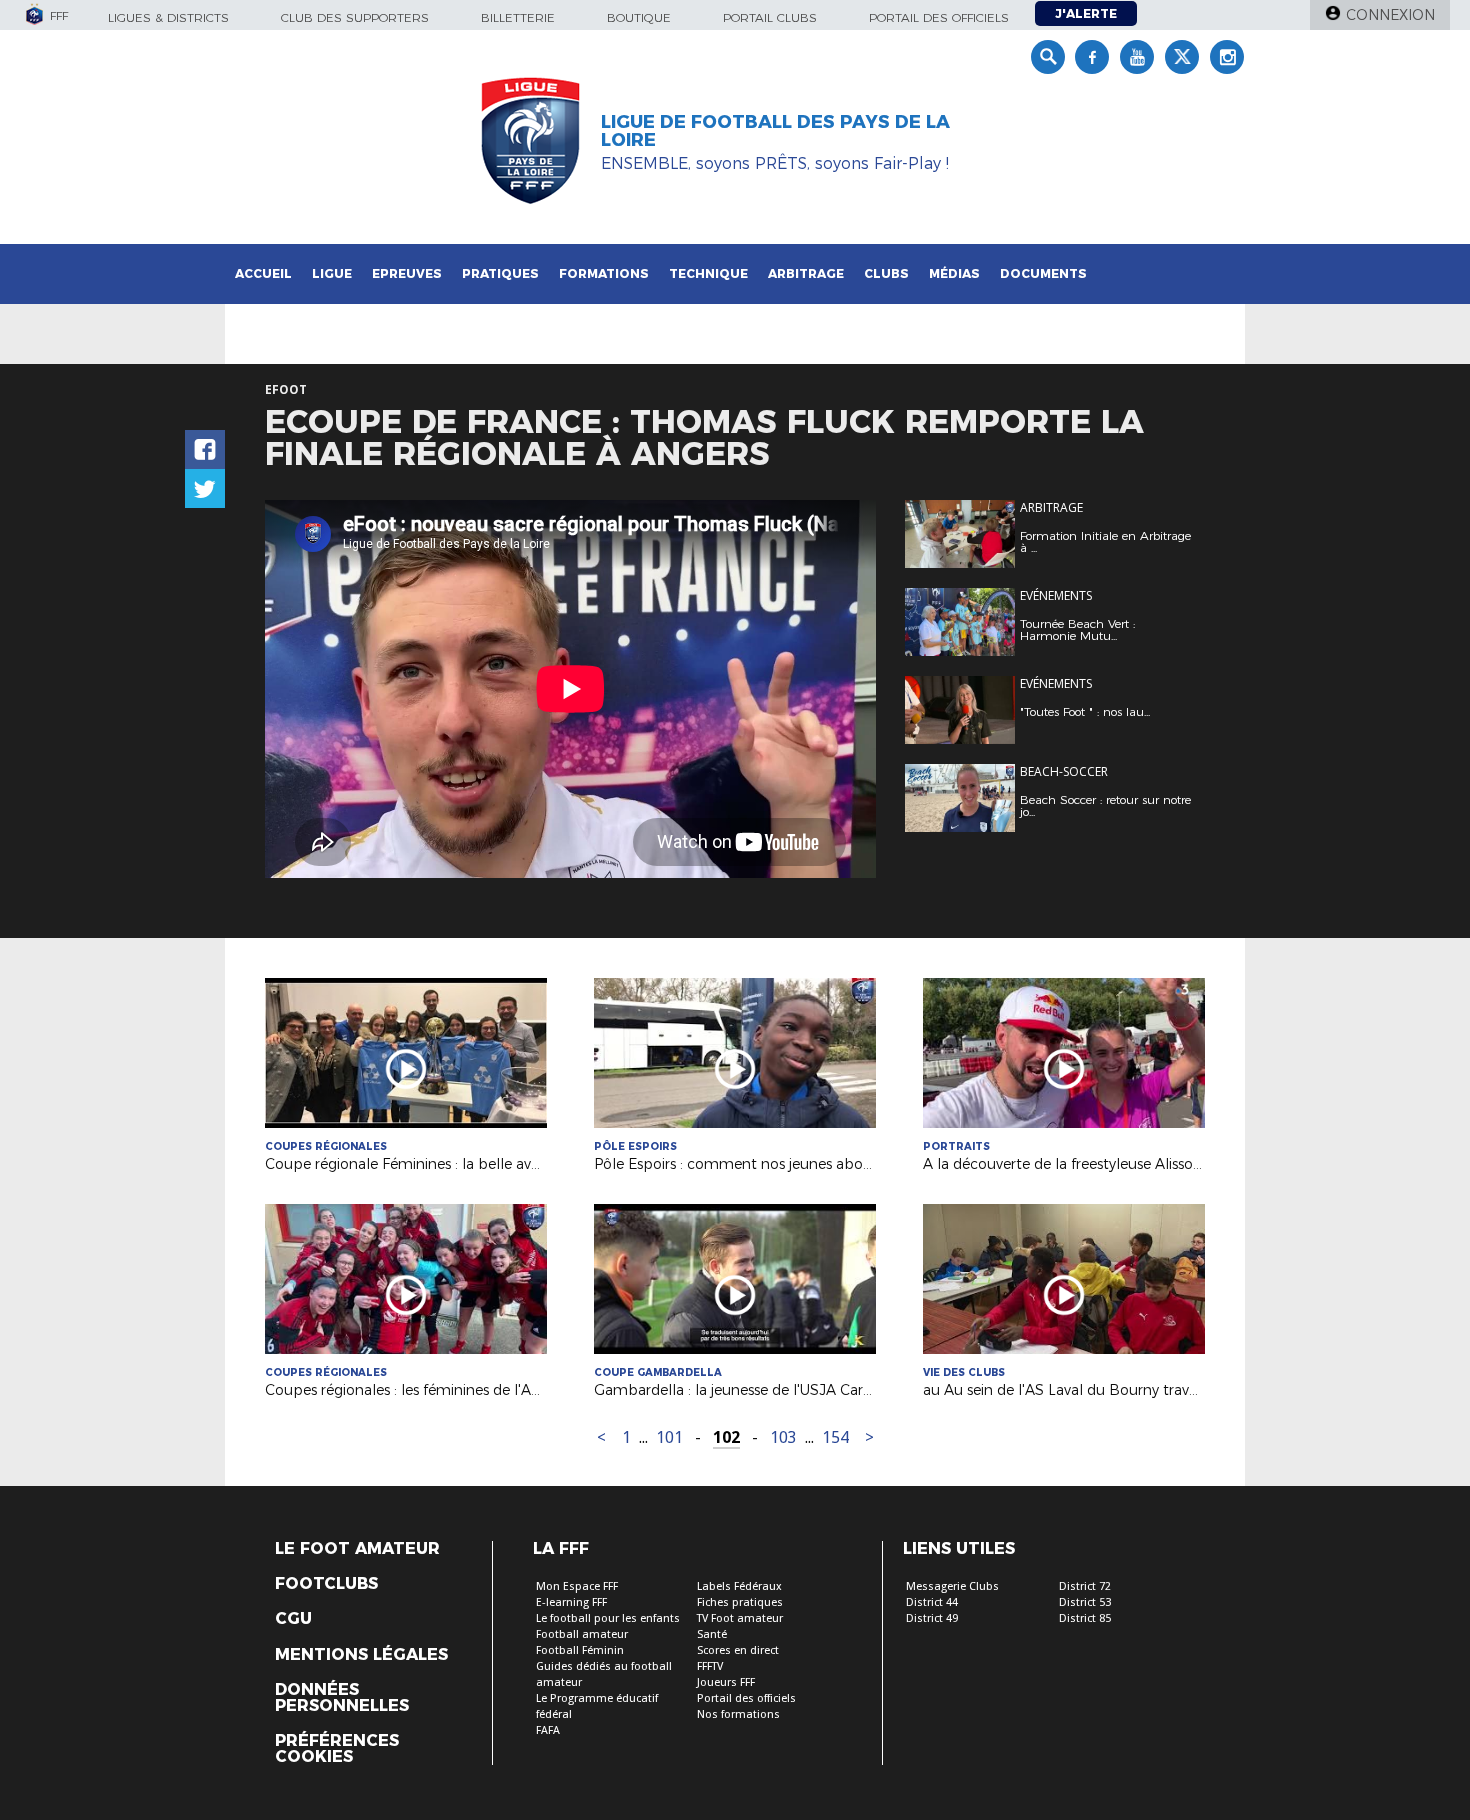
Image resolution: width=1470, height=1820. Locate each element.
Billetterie (518, 17)
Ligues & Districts (168, 17)
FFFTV (710, 1666)
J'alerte (1086, 13)
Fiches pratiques (740, 1602)
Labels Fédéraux (739, 1586)
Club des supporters (355, 17)
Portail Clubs (770, 17)
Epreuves (407, 273)
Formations (604, 273)
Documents (1043, 273)
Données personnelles (342, 1698)
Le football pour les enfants (608, 1618)
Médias (954, 273)
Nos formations (738, 1714)
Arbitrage (806, 273)
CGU (293, 1619)
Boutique (639, 17)
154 (835, 1437)
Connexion (1390, 15)
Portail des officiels (939, 17)
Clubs (886, 273)
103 (783, 1437)
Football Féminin (580, 1650)
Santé (712, 1634)
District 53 (1085, 1602)
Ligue (332, 273)
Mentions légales (361, 1655)
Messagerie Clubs (952, 1586)
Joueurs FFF (726, 1682)
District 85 (1085, 1618)
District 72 (1085, 1586)
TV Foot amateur (740, 1618)
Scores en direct (738, 1650)
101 (669, 1437)
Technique (708, 273)
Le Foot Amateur (357, 1549)
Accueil (263, 273)
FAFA (548, 1730)
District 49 (932, 1618)
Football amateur (582, 1634)
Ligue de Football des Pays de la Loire (775, 131)
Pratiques (500, 273)
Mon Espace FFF (577, 1586)
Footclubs (326, 1584)
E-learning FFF (571, 1602)
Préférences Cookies (337, 1749)
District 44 (932, 1602)
